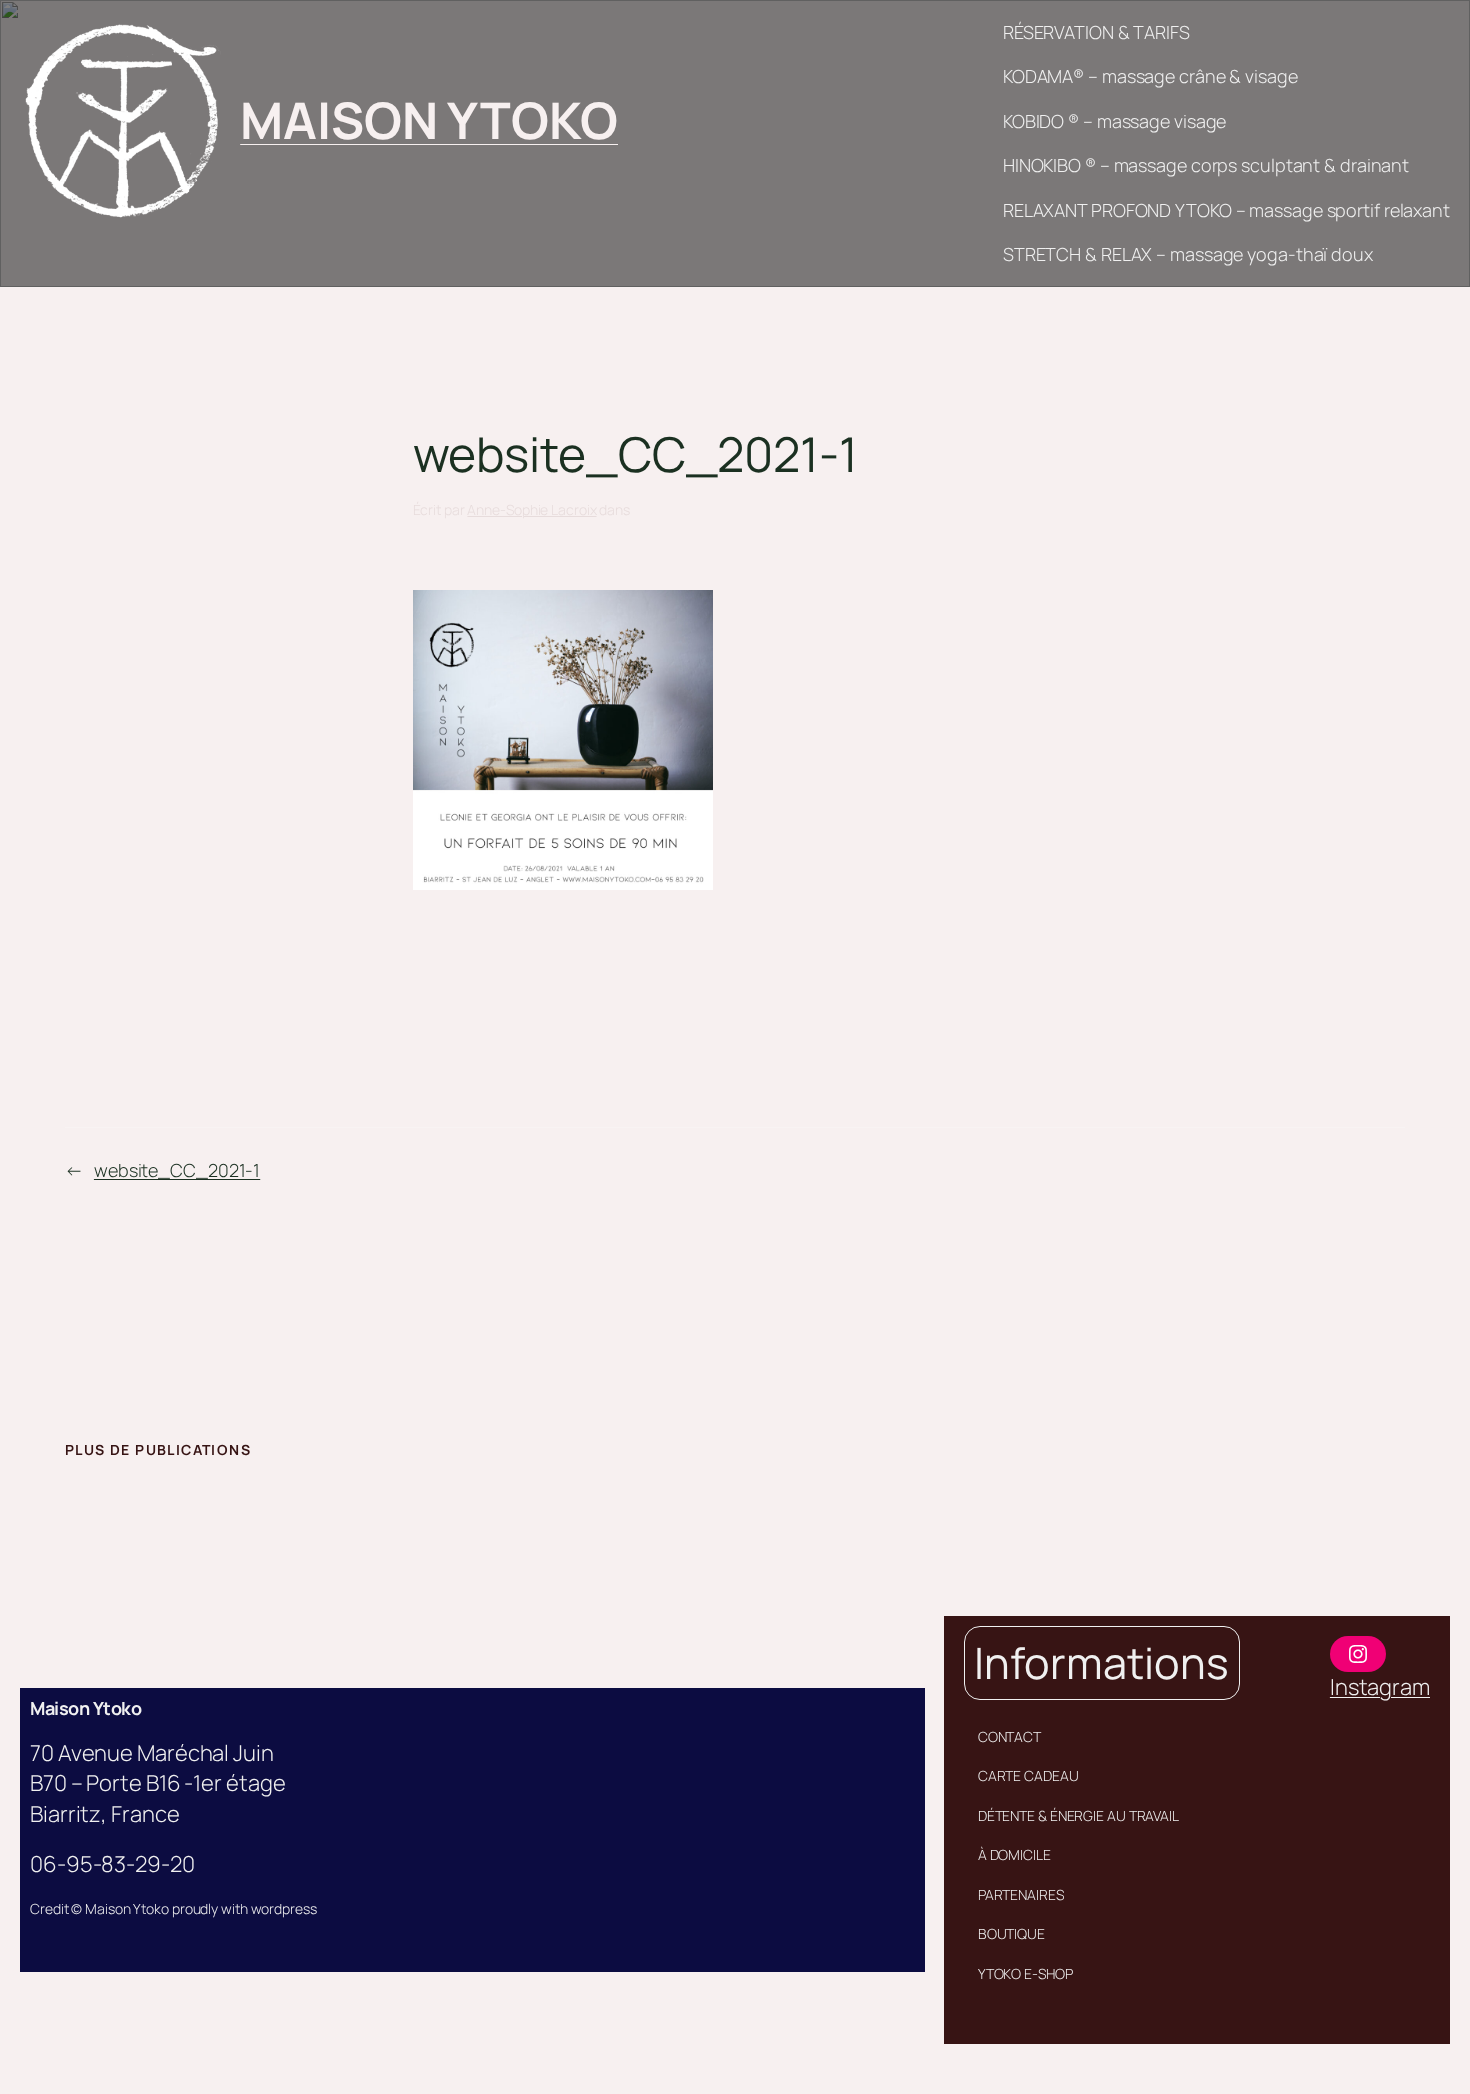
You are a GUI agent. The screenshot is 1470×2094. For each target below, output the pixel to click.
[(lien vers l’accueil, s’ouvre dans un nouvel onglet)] (120, 120)
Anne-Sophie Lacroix (531, 509)
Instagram (1380, 1687)
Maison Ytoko (85, 1708)
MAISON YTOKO (429, 119)
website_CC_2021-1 (177, 1170)
